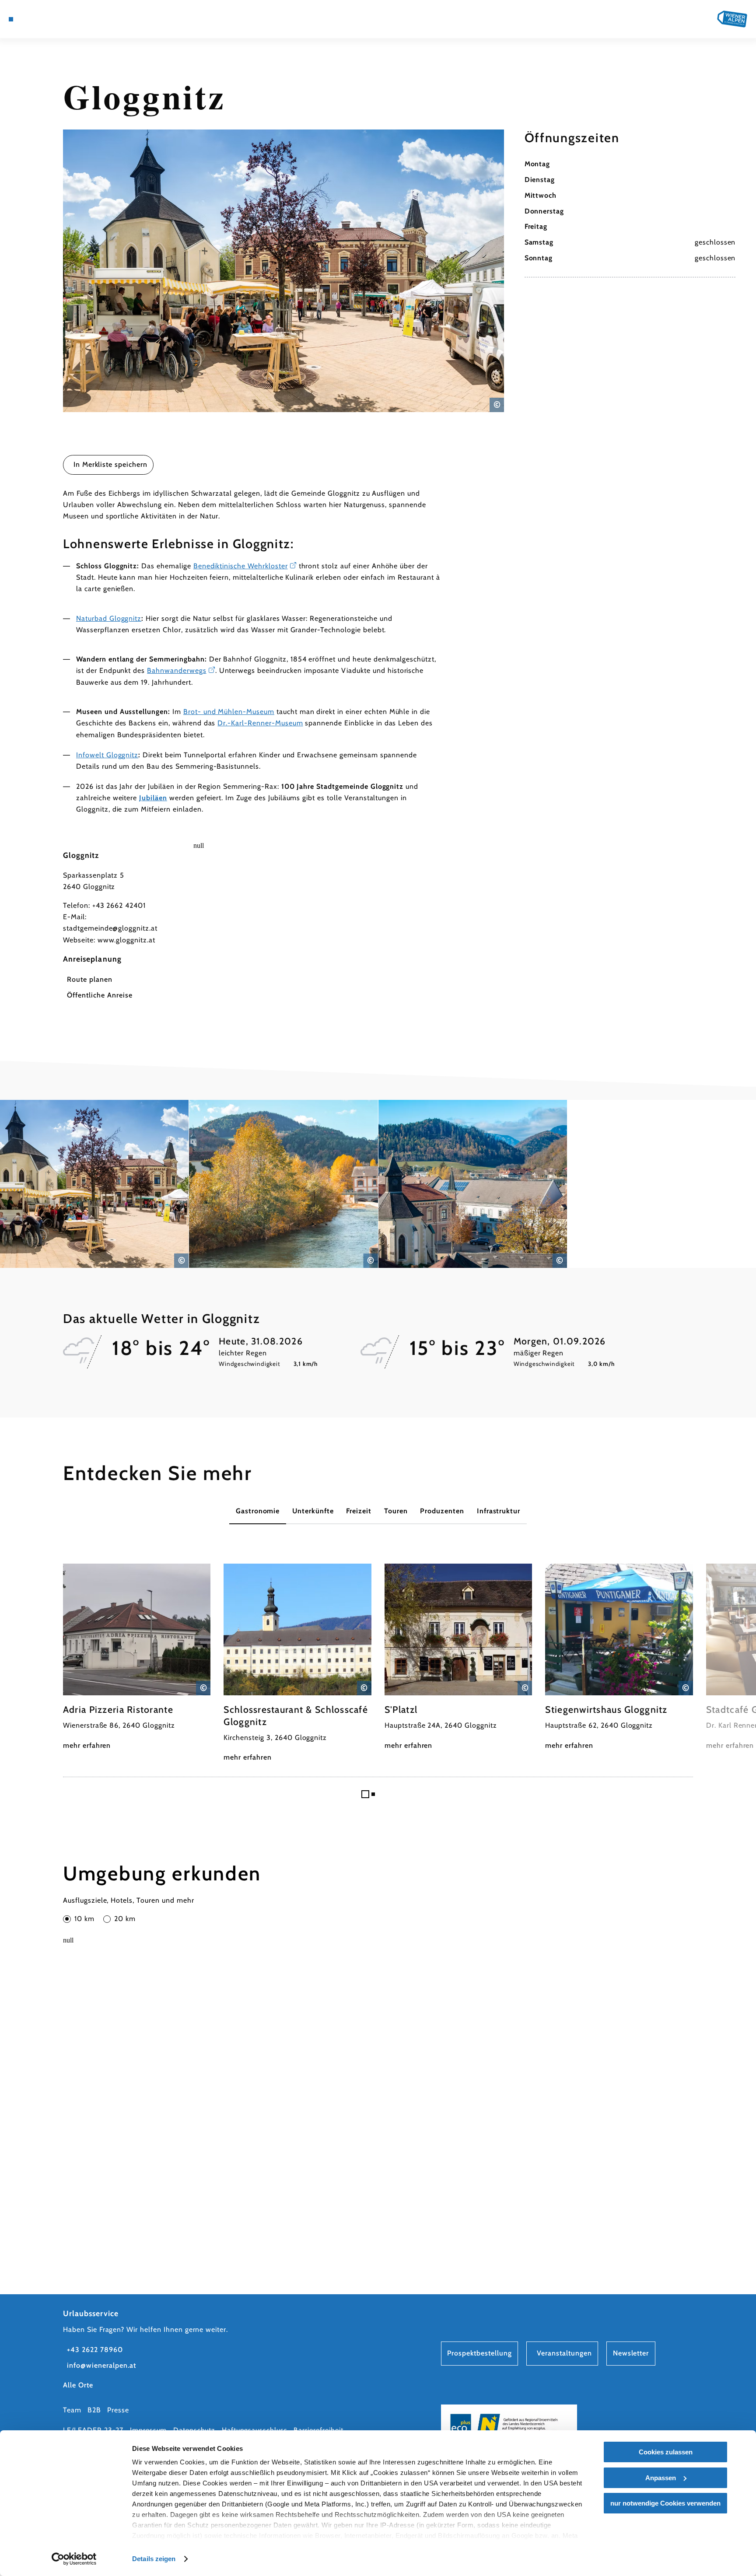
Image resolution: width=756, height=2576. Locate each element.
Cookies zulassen (666, 2452)
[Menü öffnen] (11, 19)
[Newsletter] (46, 19)
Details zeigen (154, 2559)
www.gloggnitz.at (126, 940)
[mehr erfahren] (137, 1657)
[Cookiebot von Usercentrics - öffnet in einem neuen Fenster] (74, 2559)
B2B (94, 2410)
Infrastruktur (499, 1511)
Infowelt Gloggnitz (107, 755)
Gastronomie (258, 1511)
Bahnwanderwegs (177, 670)
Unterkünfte (313, 1511)
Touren (396, 1511)
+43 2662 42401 (119, 905)
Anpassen (661, 2478)
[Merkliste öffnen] (58, 19)
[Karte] (34, 19)
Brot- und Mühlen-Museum (229, 712)
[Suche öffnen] (70, 19)
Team (72, 2410)
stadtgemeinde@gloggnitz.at (110, 928)
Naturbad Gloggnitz (109, 618)
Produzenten (442, 1511)
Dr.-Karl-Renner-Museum (260, 723)
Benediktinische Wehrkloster (241, 566)
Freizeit (359, 1511)
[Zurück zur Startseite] (732, 19)
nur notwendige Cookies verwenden (665, 2503)
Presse (118, 2410)
